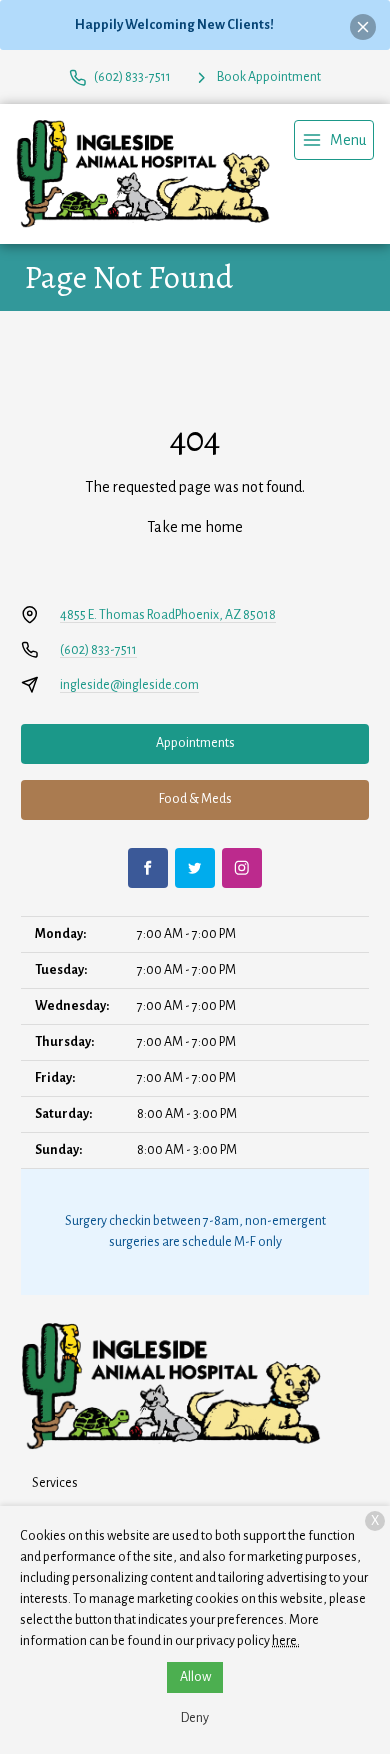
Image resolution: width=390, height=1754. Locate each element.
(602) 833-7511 (98, 650)
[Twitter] (195, 868)
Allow (195, 1677)
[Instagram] (242, 868)
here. (286, 1641)
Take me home (195, 527)
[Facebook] (148, 868)
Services (55, 1483)
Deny (195, 1718)
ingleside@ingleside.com (129, 685)
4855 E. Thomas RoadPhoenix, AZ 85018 (168, 615)
